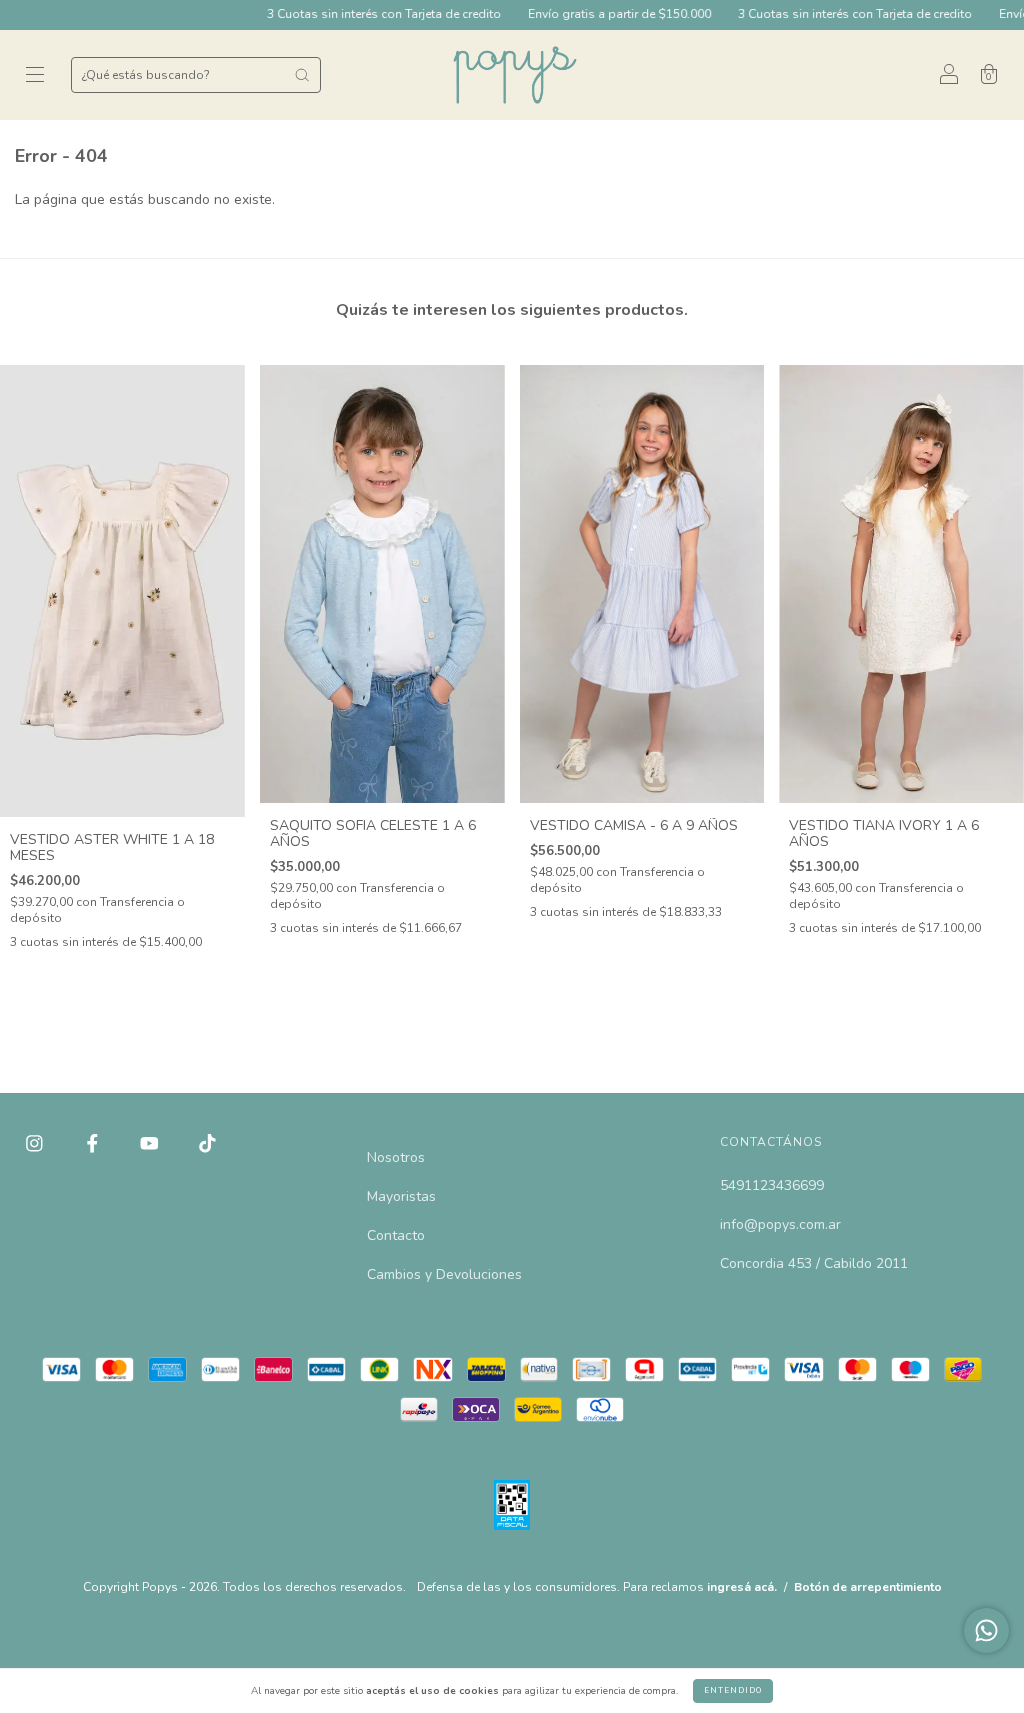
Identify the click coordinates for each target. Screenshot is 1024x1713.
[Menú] (35, 76)
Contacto (396, 1235)
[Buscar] (302, 75)
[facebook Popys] (94, 1143)
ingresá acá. (742, 1587)
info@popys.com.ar (780, 1224)
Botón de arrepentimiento (868, 1587)
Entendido (733, 1690)
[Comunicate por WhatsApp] (986, 1630)
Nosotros (396, 1157)
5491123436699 (772, 1185)
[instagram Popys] (36, 1143)
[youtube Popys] (151, 1143)
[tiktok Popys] (207, 1143)
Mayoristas (401, 1196)
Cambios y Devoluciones (444, 1274)
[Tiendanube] (512, 1628)
